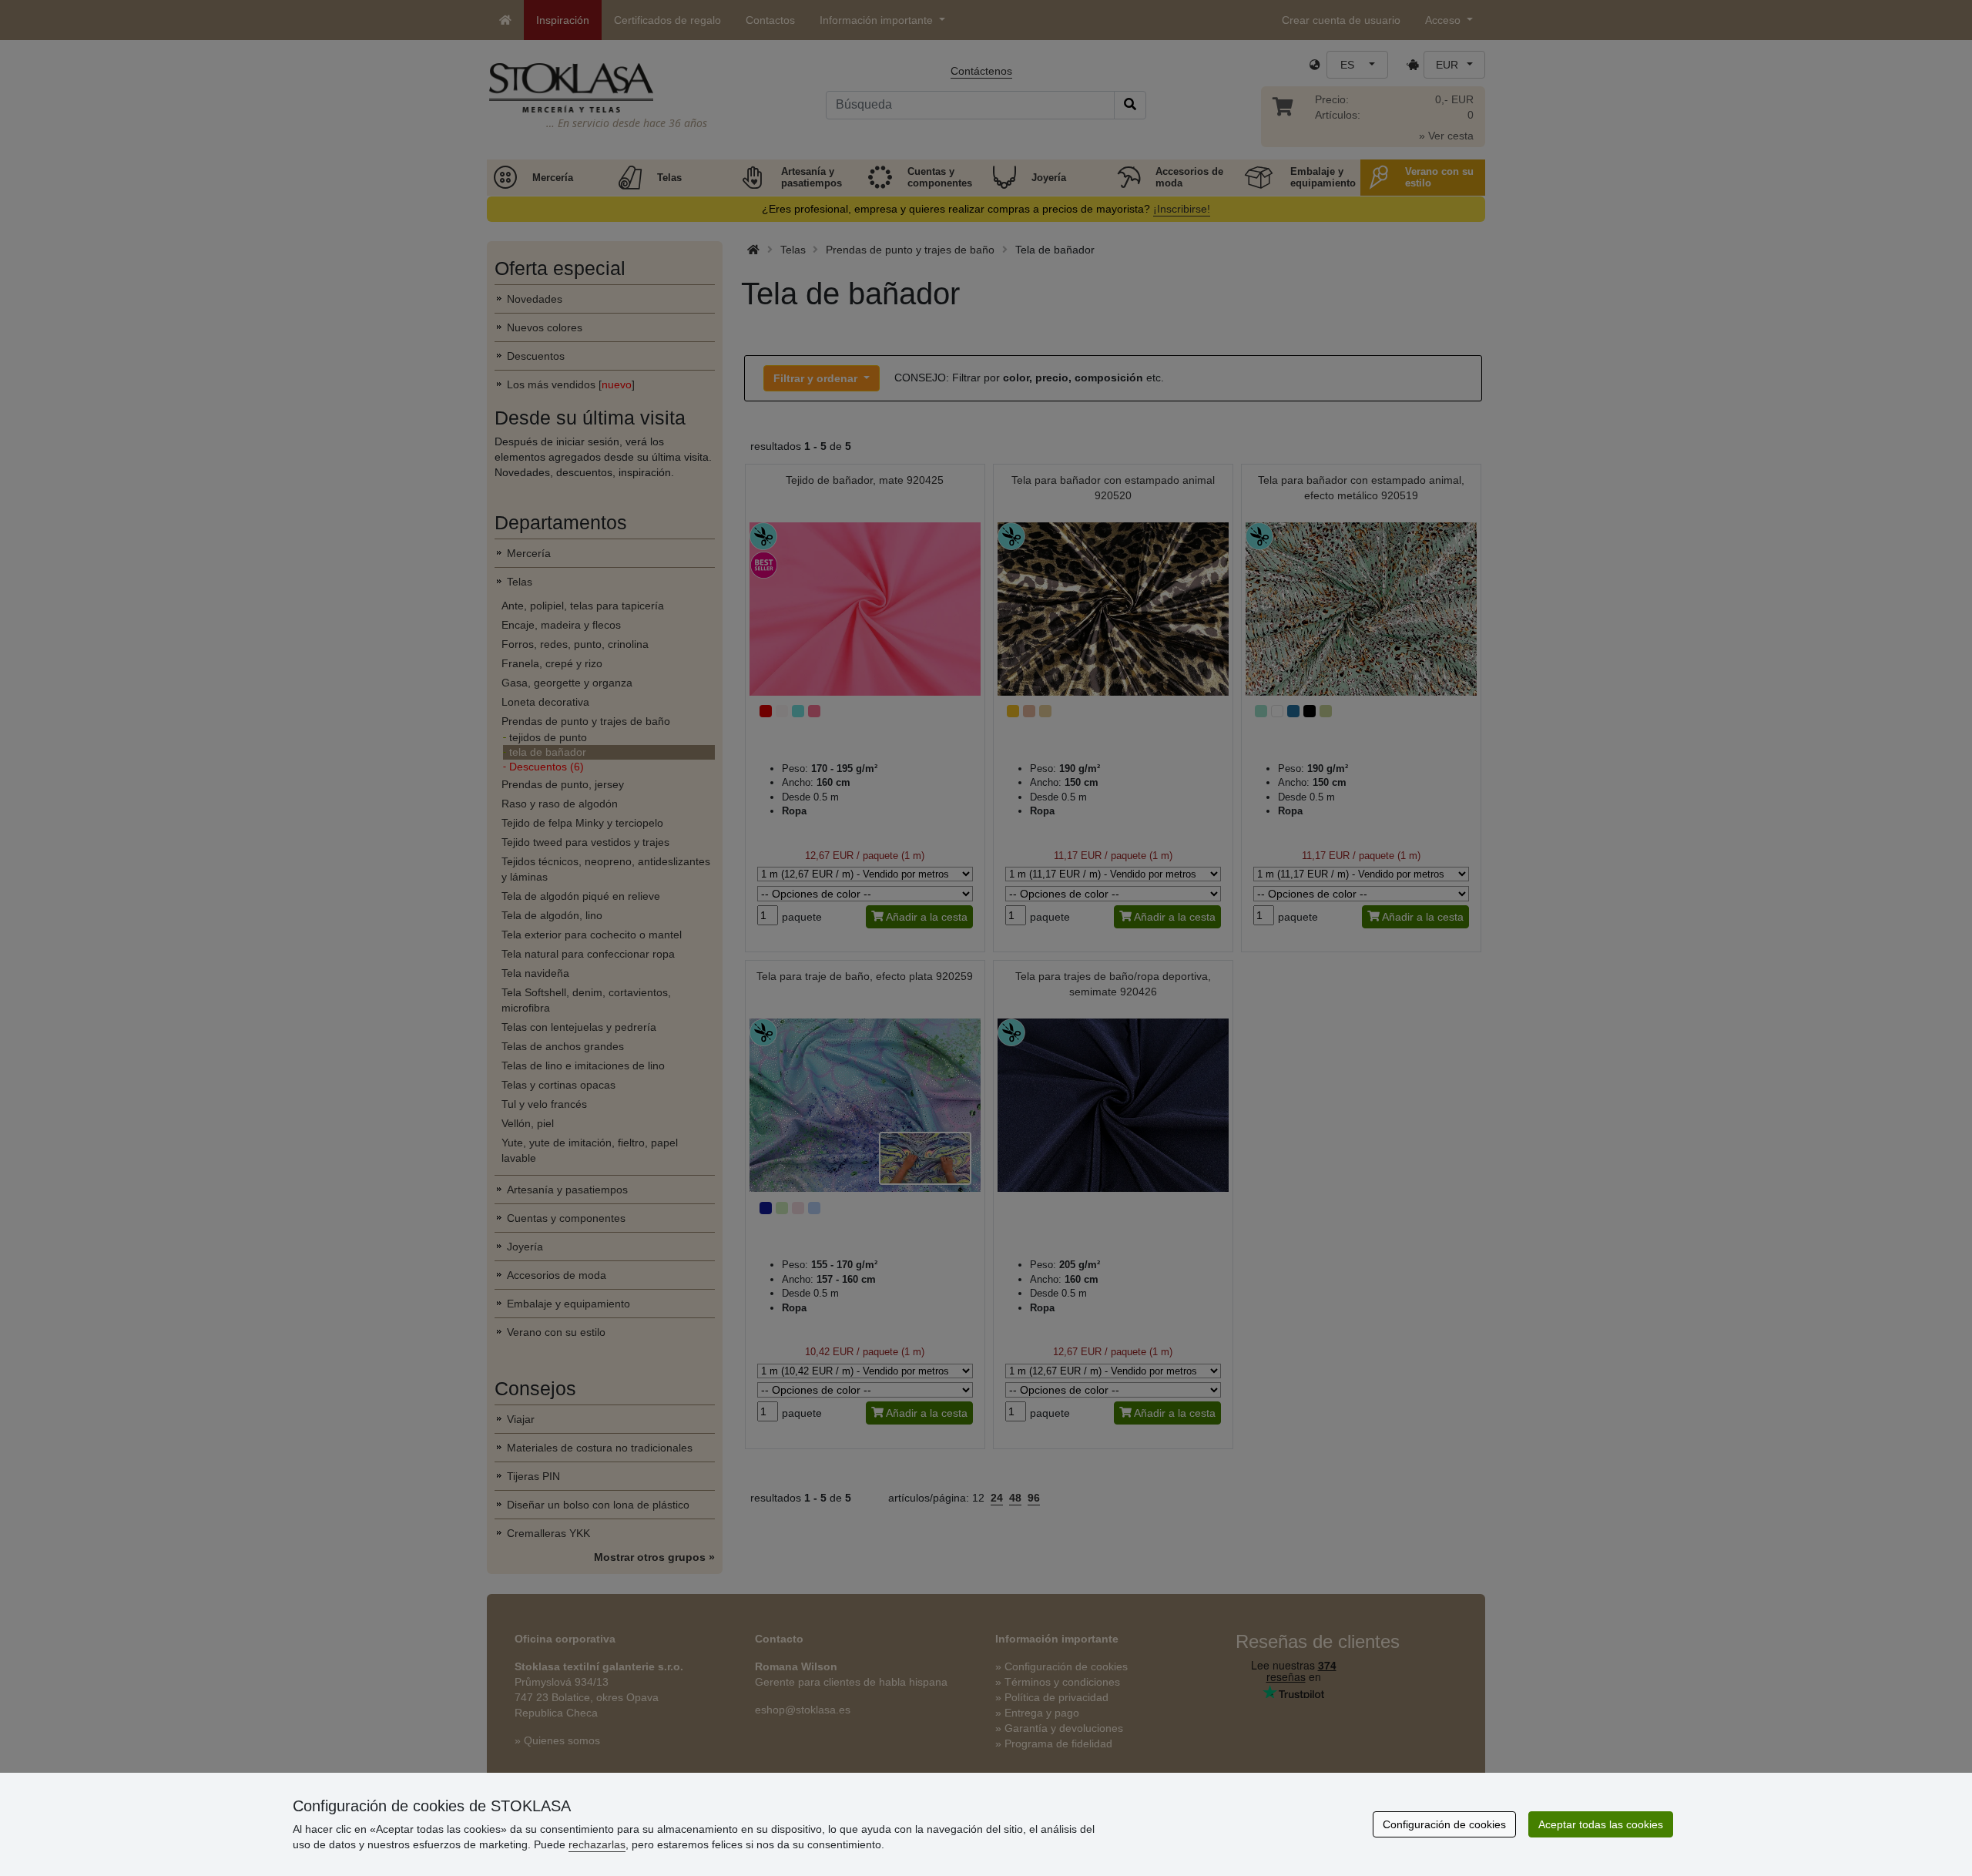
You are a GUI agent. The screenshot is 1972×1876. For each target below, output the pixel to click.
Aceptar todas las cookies (1601, 1824)
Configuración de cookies (1444, 1824)
